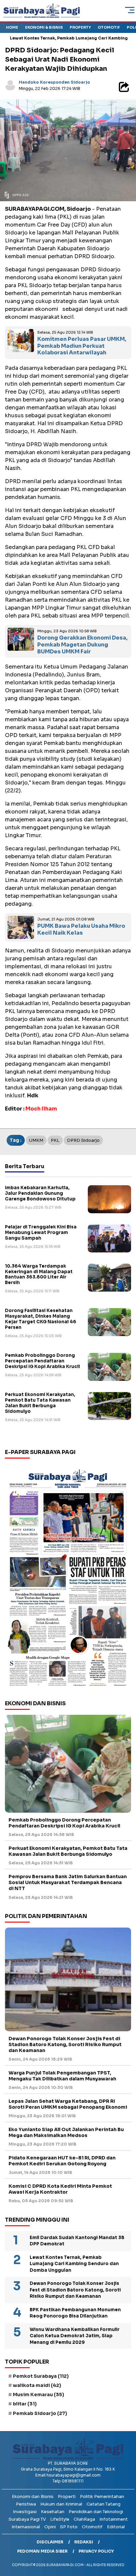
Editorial (116, 2527)
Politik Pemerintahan (102, 2496)
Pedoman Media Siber (42, 2551)
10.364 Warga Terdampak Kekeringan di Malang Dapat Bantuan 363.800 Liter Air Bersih (39, 1274)
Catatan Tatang (103, 2504)
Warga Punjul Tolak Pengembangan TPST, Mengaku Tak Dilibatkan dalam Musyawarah (62, 2076)
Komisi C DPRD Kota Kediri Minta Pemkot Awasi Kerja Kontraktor (60, 2189)
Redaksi (84, 2542)
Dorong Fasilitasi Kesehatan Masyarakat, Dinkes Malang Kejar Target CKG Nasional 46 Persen (41, 1319)
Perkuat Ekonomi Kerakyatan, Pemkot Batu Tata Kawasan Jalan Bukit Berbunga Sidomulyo (40, 1403)
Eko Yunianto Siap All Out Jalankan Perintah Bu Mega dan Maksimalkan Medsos (66, 2132)
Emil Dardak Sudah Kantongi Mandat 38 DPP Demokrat (77, 2241)
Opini (50, 2527)
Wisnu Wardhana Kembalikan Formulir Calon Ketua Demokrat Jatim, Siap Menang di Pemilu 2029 (75, 2336)
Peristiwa (26, 2504)
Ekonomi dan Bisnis (33, 2496)
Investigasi (25, 2512)
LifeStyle (60, 2519)
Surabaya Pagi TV (27, 2519)
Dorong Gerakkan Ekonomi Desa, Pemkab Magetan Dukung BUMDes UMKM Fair (82, 645)
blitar (25, 2404)
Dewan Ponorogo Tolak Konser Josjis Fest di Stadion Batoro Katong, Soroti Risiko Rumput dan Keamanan (65, 2044)
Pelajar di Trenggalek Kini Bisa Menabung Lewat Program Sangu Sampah (41, 1233)
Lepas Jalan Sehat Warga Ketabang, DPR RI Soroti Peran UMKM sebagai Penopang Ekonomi (68, 2104)
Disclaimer (50, 2542)
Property (80, 27)
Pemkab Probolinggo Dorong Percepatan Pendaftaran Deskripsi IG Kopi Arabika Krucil (42, 1361)
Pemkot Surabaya (41, 2376)
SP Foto (69, 2527)
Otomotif (109, 27)
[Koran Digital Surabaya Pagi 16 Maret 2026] (68, 1577)
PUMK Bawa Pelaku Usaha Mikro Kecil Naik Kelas (81, 929)
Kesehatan (53, 2512)
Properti (67, 2496)
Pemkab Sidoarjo (40, 2413)
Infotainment (114, 2519)
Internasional (26, 2527)
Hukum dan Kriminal (61, 2504)
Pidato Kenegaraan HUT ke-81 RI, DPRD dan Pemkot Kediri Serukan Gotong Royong (62, 2161)
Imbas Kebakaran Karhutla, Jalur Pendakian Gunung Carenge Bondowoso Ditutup (40, 1193)
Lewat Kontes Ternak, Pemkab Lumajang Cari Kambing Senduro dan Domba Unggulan (74, 2264)
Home (12, 27)
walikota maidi (37, 2385)
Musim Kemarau (38, 2395)
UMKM (36, 1140)
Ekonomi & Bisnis (44, 27)
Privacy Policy (96, 2551)
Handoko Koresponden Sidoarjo (54, 82)
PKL (55, 1140)
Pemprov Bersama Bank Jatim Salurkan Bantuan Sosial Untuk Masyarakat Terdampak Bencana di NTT (68, 1882)
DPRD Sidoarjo (83, 1140)
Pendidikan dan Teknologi (96, 2512)
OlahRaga (84, 2519)
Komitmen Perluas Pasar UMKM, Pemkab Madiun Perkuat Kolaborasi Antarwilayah (82, 346)
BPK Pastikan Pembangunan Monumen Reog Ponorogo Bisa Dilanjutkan (75, 2313)
